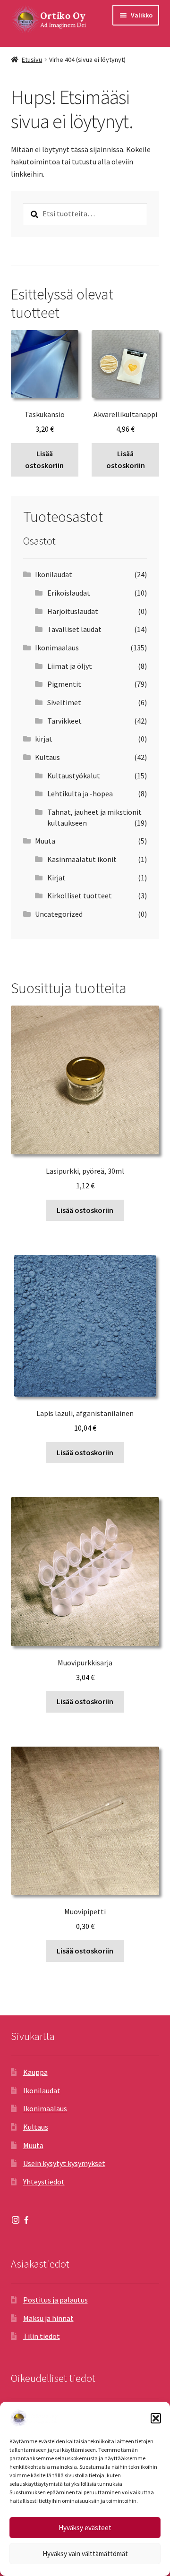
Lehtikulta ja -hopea (80, 793)
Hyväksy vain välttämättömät (85, 2554)
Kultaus (47, 757)
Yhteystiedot (44, 2182)
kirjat (44, 739)
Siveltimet (64, 702)
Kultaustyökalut (74, 776)
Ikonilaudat (54, 574)
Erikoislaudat (69, 593)
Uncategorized (59, 914)
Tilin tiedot (42, 2336)
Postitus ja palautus (55, 2300)
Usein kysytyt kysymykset (64, 2163)
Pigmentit (64, 684)
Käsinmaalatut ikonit (82, 859)
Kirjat (56, 878)
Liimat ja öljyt (70, 666)
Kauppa (35, 2072)
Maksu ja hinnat (48, 2318)
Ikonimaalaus (57, 648)
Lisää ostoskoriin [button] (44, 460)
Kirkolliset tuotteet (80, 896)
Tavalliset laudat (74, 629)
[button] (156, 2418)
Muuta (45, 841)
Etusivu (32, 60)
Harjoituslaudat (73, 611)
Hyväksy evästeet (85, 2528)
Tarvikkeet (64, 721)
